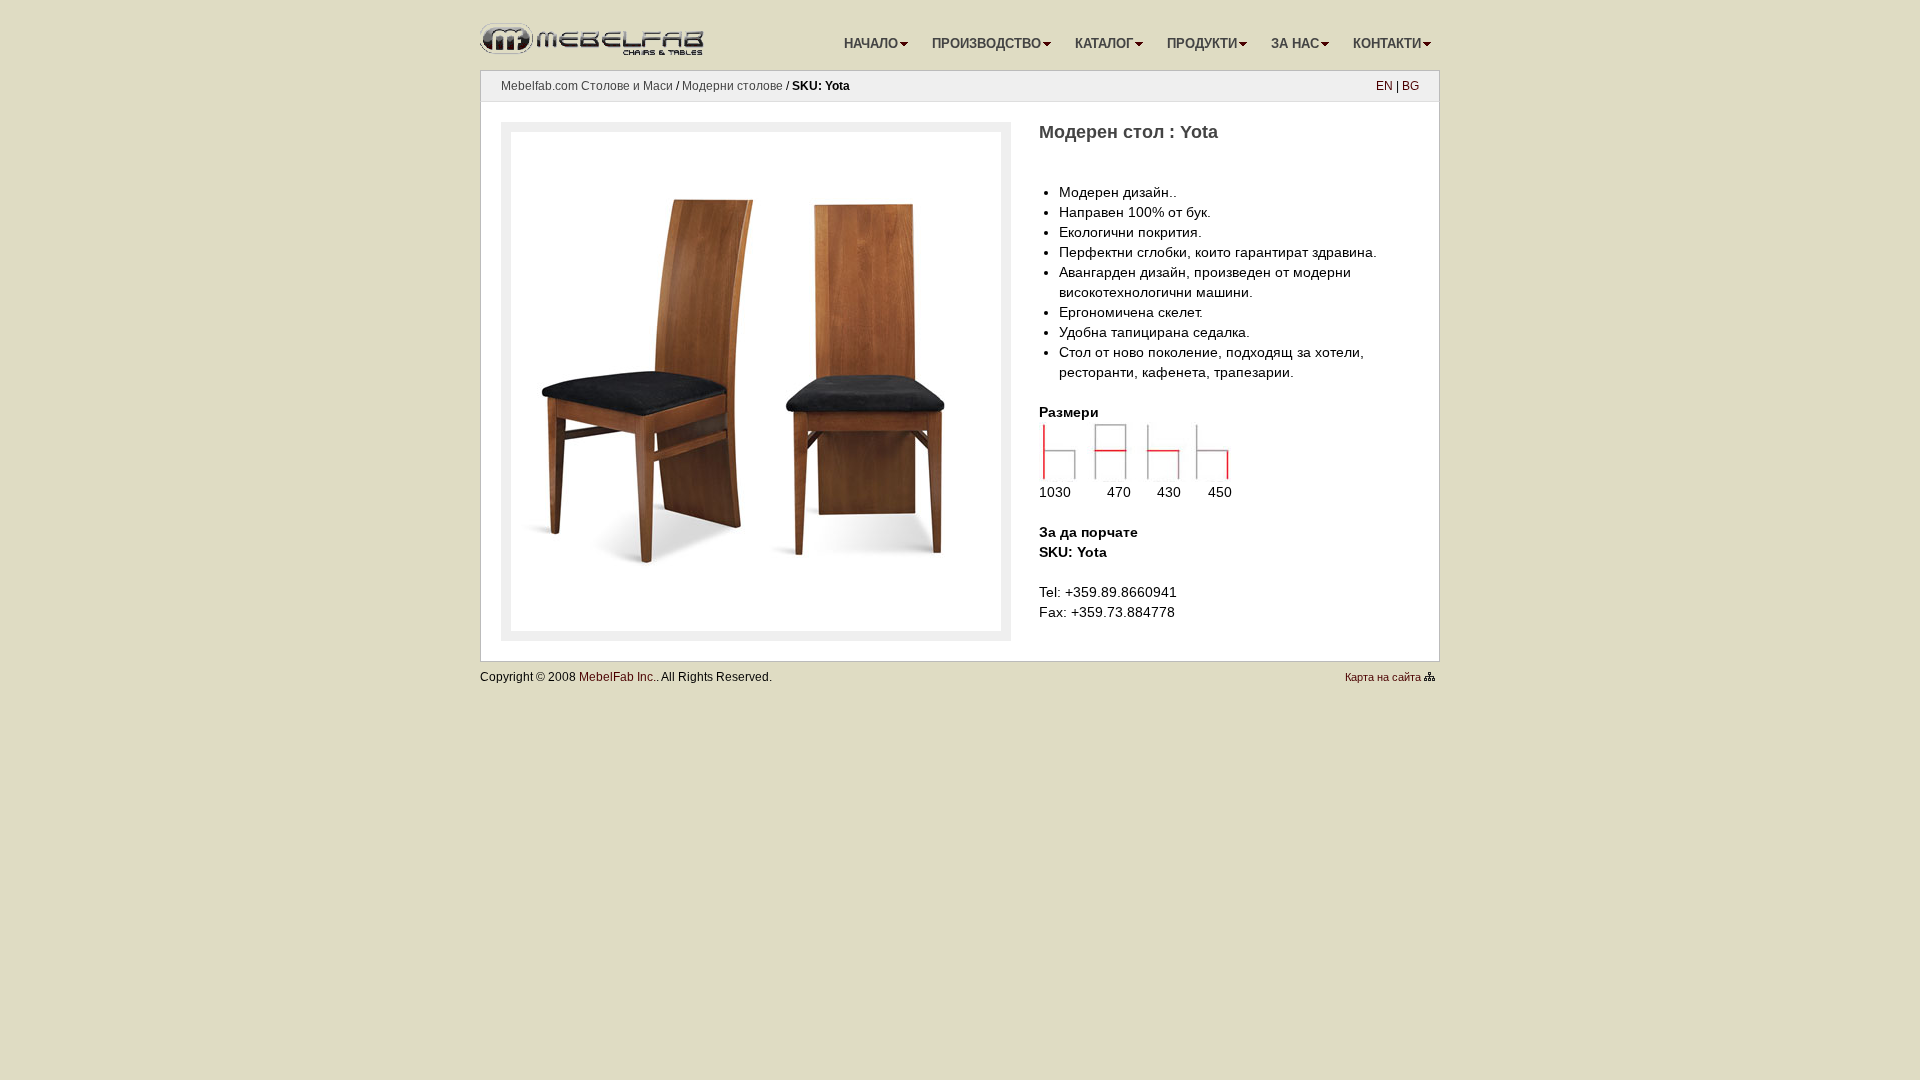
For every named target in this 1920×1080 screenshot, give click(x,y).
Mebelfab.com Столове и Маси (587, 86)
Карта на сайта (1383, 677)
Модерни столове (732, 86)
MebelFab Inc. (617, 677)
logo (595, 35)
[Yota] (760, 617)
